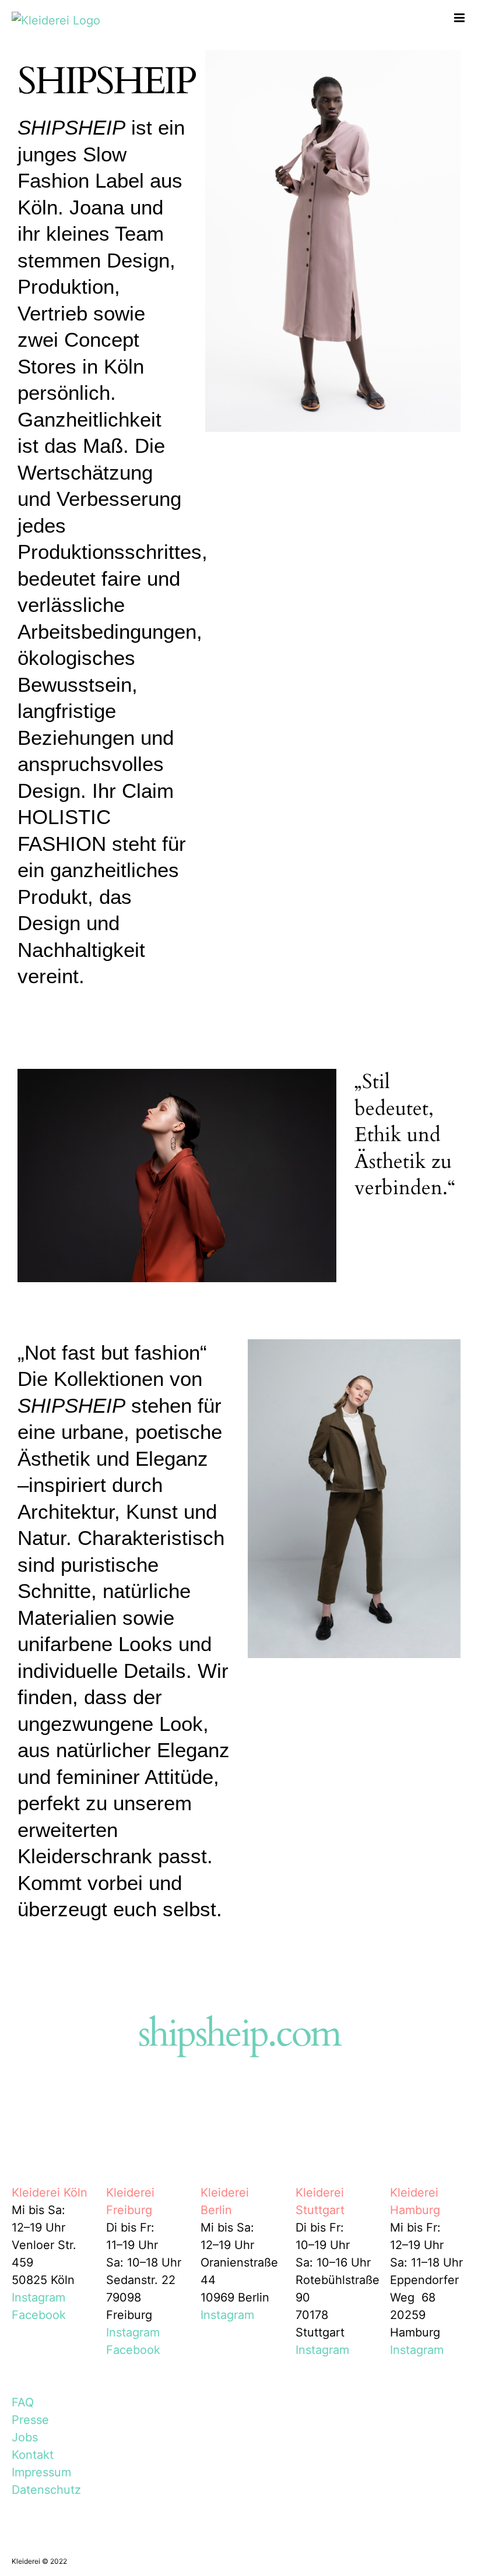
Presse (30, 2420)
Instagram (38, 2297)
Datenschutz (46, 2490)
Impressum (41, 2472)
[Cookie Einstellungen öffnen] (26, 2560)
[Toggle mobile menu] (460, 18)
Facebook (39, 2315)
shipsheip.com (239, 2034)
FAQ (23, 2402)
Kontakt (33, 2455)
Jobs (25, 2437)
